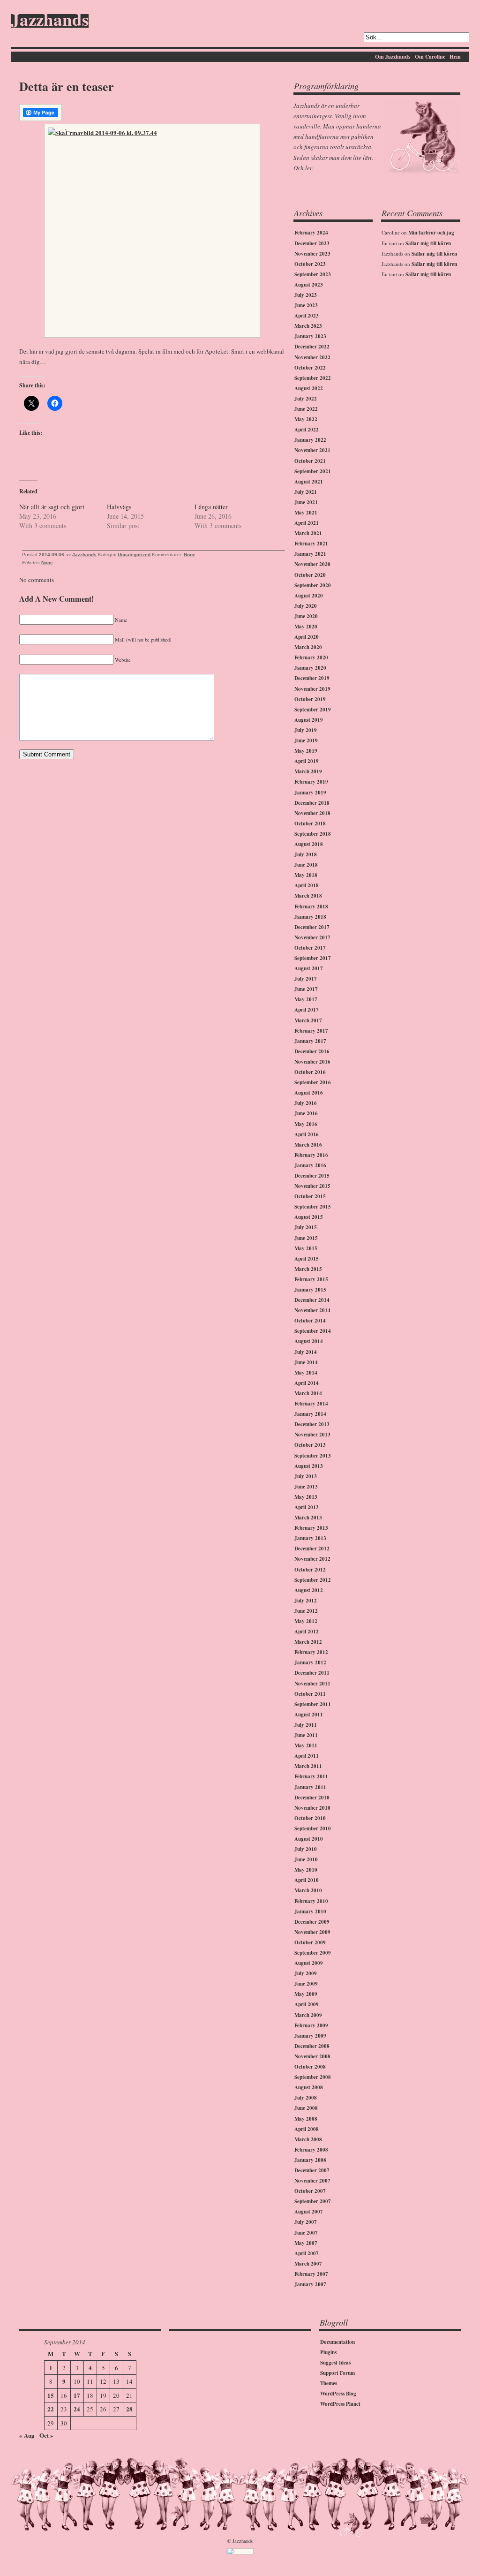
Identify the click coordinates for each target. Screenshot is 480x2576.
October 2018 (310, 823)
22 (51, 2409)
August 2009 (309, 1963)
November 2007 (312, 2181)
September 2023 (313, 274)
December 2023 (312, 243)
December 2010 (312, 1798)
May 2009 (306, 1994)
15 (51, 2395)
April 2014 (307, 1383)
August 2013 (309, 1466)
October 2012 (310, 1570)
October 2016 (310, 1072)
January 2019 (310, 793)
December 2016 (312, 1051)
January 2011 (310, 1787)
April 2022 (307, 430)
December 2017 (312, 927)
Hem (455, 57)
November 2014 (312, 1310)
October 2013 (310, 1445)
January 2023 (310, 336)
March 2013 (308, 1518)
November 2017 (312, 937)
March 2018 (308, 896)
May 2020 (306, 627)
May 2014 (306, 1373)
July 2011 (306, 1725)
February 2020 (311, 657)
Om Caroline (430, 57)
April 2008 (307, 2129)
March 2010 (308, 1890)
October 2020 (310, 575)
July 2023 (306, 295)
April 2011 (307, 1756)
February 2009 (311, 2025)
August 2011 (309, 1715)
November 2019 (312, 689)
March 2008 (308, 2139)
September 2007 (313, 2201)
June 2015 (306, 1238)
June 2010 (306, 1859)
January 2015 (310, 1290)
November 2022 (312, 357)
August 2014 (309, 1341)
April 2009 (307, 2004)
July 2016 (306, 1103)
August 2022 (309, 388)
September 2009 (313, 1953)
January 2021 (310, 554)
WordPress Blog (338, 2394)
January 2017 (310, 1041)
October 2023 (310, 264)
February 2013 (311, 1528)
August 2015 (309, 1217)
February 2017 (311, 1031)
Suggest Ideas (335, 2363)
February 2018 (311, 907)
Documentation (337, 2342)
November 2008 (312, 2056)
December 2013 (312, 1424)
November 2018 (312, 813)
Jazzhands (50, 21)
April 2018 (307, 885)
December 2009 (312, 1922)
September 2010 (313, 1828)
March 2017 (308, 1020)
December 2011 (312, 1673)
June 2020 (306, 616)
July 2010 (306, 1849)
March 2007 (308, 2264)
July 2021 (306, 492)
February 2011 (311, 1776)
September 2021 (313, 471)
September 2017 (313, 958)
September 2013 (313, 1456)
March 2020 (308, 647)
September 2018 (313, 834)
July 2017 (306, 979)
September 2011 (313, 1704)
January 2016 (310, 1165)
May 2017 (306, 999)
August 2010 (309, 1839)
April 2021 (307, 523)
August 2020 (309, 596)
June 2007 (306, 2233)
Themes (329, 2383)
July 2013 (306, 1476)
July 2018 (306, 854)
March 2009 (308, 2015)
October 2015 (310, 1196)
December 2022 (312, 347)
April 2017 (307, 1010)
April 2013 (307, 1507)
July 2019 (306, 730)
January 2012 (310, 1662)
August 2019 (309, 720)
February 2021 (311, 544)
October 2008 (310, 2067)
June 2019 (306, 740)
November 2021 (312, 450)
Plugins (328, 2352)
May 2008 (306, 2119)
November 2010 (312, 1808)
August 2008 (309, 2087)
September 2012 (313, 1580)
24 (77, 2409)
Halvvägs (119, 507)
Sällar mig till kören (428, 243)
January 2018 (310, 917)
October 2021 (310, 461)
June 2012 (306, 1611)
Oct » (46, 2435)
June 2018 (306, 865)
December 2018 (312, 803)
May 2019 (306, 751)
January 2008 (310, 2160)
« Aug (27, 2435)
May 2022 (306, 419)
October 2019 (310, 699)
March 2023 (308, 326)
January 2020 (310, 668)
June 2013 (306, 1487)
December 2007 (312, 2170)
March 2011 (308, 1766)
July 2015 (306, 1227)
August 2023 (309, 285)
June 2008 (306, 2108)
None (190, 555)
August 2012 (309, 1590)
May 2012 (306, 1621)
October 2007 (310, 2191)
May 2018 (306, 875)
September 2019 (313, 710)
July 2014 (306, 1352)
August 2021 (309, 482)
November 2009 (312, 1932)
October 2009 (310, 1942)
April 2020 (307, 637)
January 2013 (310, 1538)
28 (129, 2409)
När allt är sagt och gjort (52, 507)
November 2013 (312, 1435)
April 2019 (307, 761)
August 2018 (309, 844)
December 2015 (312, 1176)
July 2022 (306, 399)
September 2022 (313, 378)
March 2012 (308, 1642)
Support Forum (337, 2373)
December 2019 (312, 678)
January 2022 (310, 440)
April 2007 (307, 2253)
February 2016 (311, 1155)
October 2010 (310, 1818)
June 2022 (306, 409)
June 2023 (306, 305)
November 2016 (312, 1062)
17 (77, 2395)
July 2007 (306, 2222)
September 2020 (313, 585)
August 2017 (309, 968)
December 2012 (312, 1549)
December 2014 (312, 1300)
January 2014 (310, 1414)
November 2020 (312, 564)
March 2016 (308, 1145)
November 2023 (312, 254)
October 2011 (310, 1694)
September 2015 (313, 1207)
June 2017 (306, 989)
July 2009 (306, 1973)
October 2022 (310, 368)
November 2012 (312, 1559)
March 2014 (308, 1393)
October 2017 (310, 948)
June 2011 (306, 1735)
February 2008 (311, 2150)
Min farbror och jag (431, 233)
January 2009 (310, 2036)
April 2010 (307, 1880)
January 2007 (310, 2284)
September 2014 (313, 1331)
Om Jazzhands (393, 57)
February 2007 (311, 2274)
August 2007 (309, 2212)
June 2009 (306, 1984)
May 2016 (306, 1124)
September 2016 (313, 1082)
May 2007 (306, 2243)
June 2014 (306, 1362)
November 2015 (312, 1186)
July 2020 (306, 606)
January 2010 (310, 1911)
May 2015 (306, 1248)
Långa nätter (211, 507)
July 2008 (306, 2098)
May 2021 (306, 513)
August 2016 (309, 1093)
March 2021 (308, 533)
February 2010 (311, 1901)
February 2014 (311, 1404)
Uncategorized (134, 555)
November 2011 (312, 1684)
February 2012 (311, 1652)
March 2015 (308, 1269)
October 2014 (310, 1321)
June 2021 (306, 502)
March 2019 (308, 771)
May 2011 (306, 1745)
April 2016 (307, 1134)
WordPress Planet (340, 2404)
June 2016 (306, 1113)
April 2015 (307, 1259)
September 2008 (313, 2077)
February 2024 (311, 233)
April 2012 (307, 1632)
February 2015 (311, 1279)
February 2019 (311, 782)
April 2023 (307, 316)
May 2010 (306, 1870)
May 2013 (306, 1497)
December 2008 (312, 2046)
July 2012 (306, 1601)
